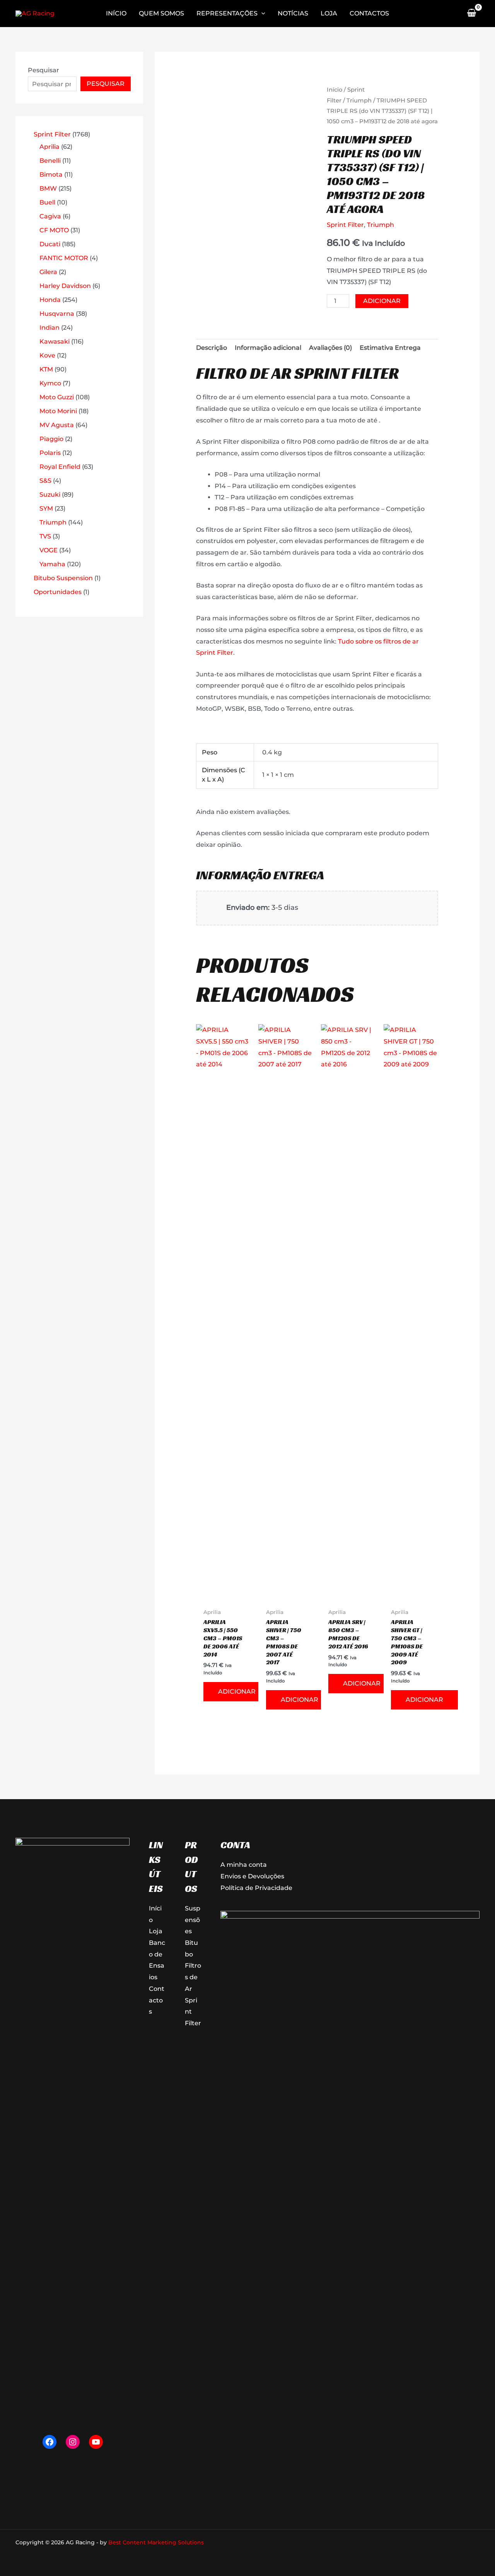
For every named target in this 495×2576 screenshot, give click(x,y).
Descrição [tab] (212, 348)
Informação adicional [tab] (268, 348)
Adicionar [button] (237, 1692)
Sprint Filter (345, 225)
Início (335, 90)
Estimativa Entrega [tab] (390, 348)
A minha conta (244, 1865)
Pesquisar (44, 70)
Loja (156, 1931)
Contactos (157, 2000)
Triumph (359, 100)
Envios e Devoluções (252, 1876)
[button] (261, 14)
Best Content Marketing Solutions (156, 2542)
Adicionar (382, 301)
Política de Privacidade (256, 1888)
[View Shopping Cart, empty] (471, 14)
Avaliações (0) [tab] (330, 348)
